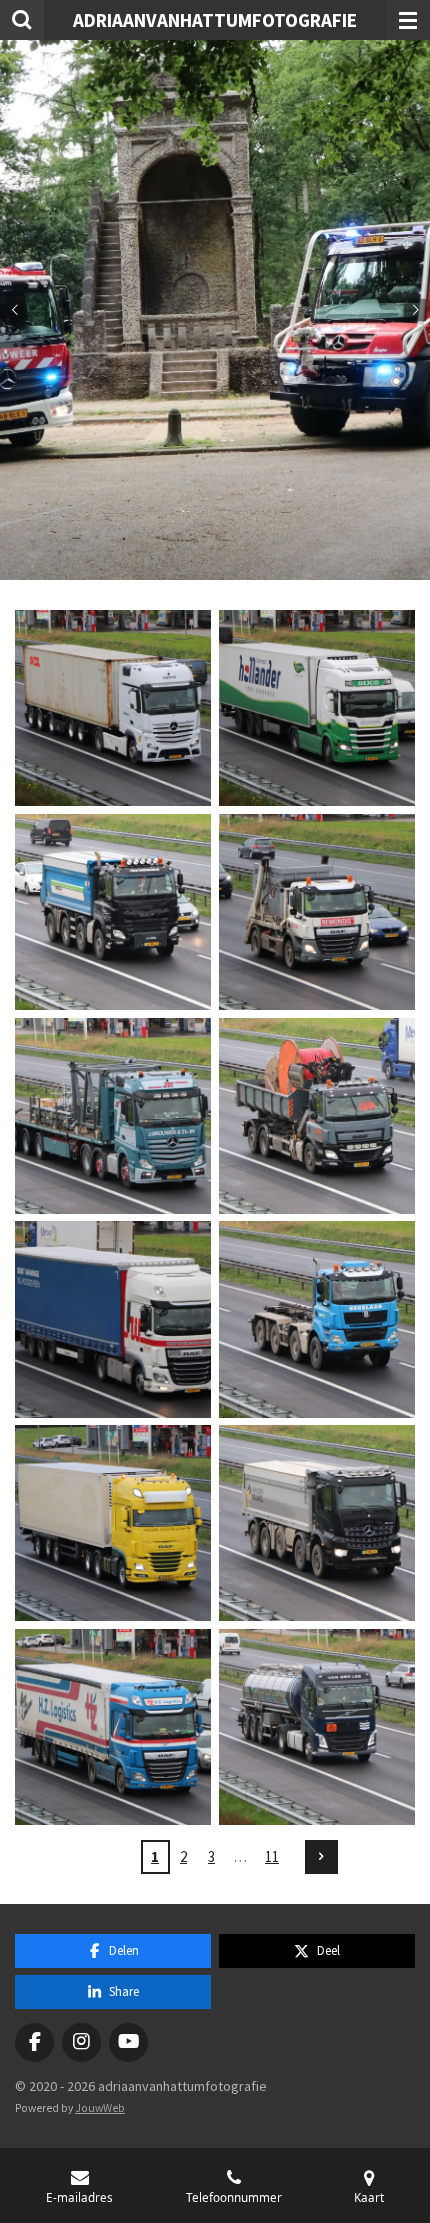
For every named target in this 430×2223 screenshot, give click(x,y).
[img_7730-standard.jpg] (113, 1727)
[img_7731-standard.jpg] (317, 1727)
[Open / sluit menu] (408, 20)
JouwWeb (100, 2108)
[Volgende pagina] (322, 1857)
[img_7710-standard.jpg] (113, 708)
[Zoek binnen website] (22, 20)
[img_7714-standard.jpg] (113, 912)
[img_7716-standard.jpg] (317, 912)
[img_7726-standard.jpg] (113, 1523)
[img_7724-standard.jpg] (317, 1320)
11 (272, 1856)
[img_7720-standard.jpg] (317, 1116)
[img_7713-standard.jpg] (317, 708)
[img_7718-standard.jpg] (113, 1116)
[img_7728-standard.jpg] (317, 1523)
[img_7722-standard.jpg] (113, 1320)
